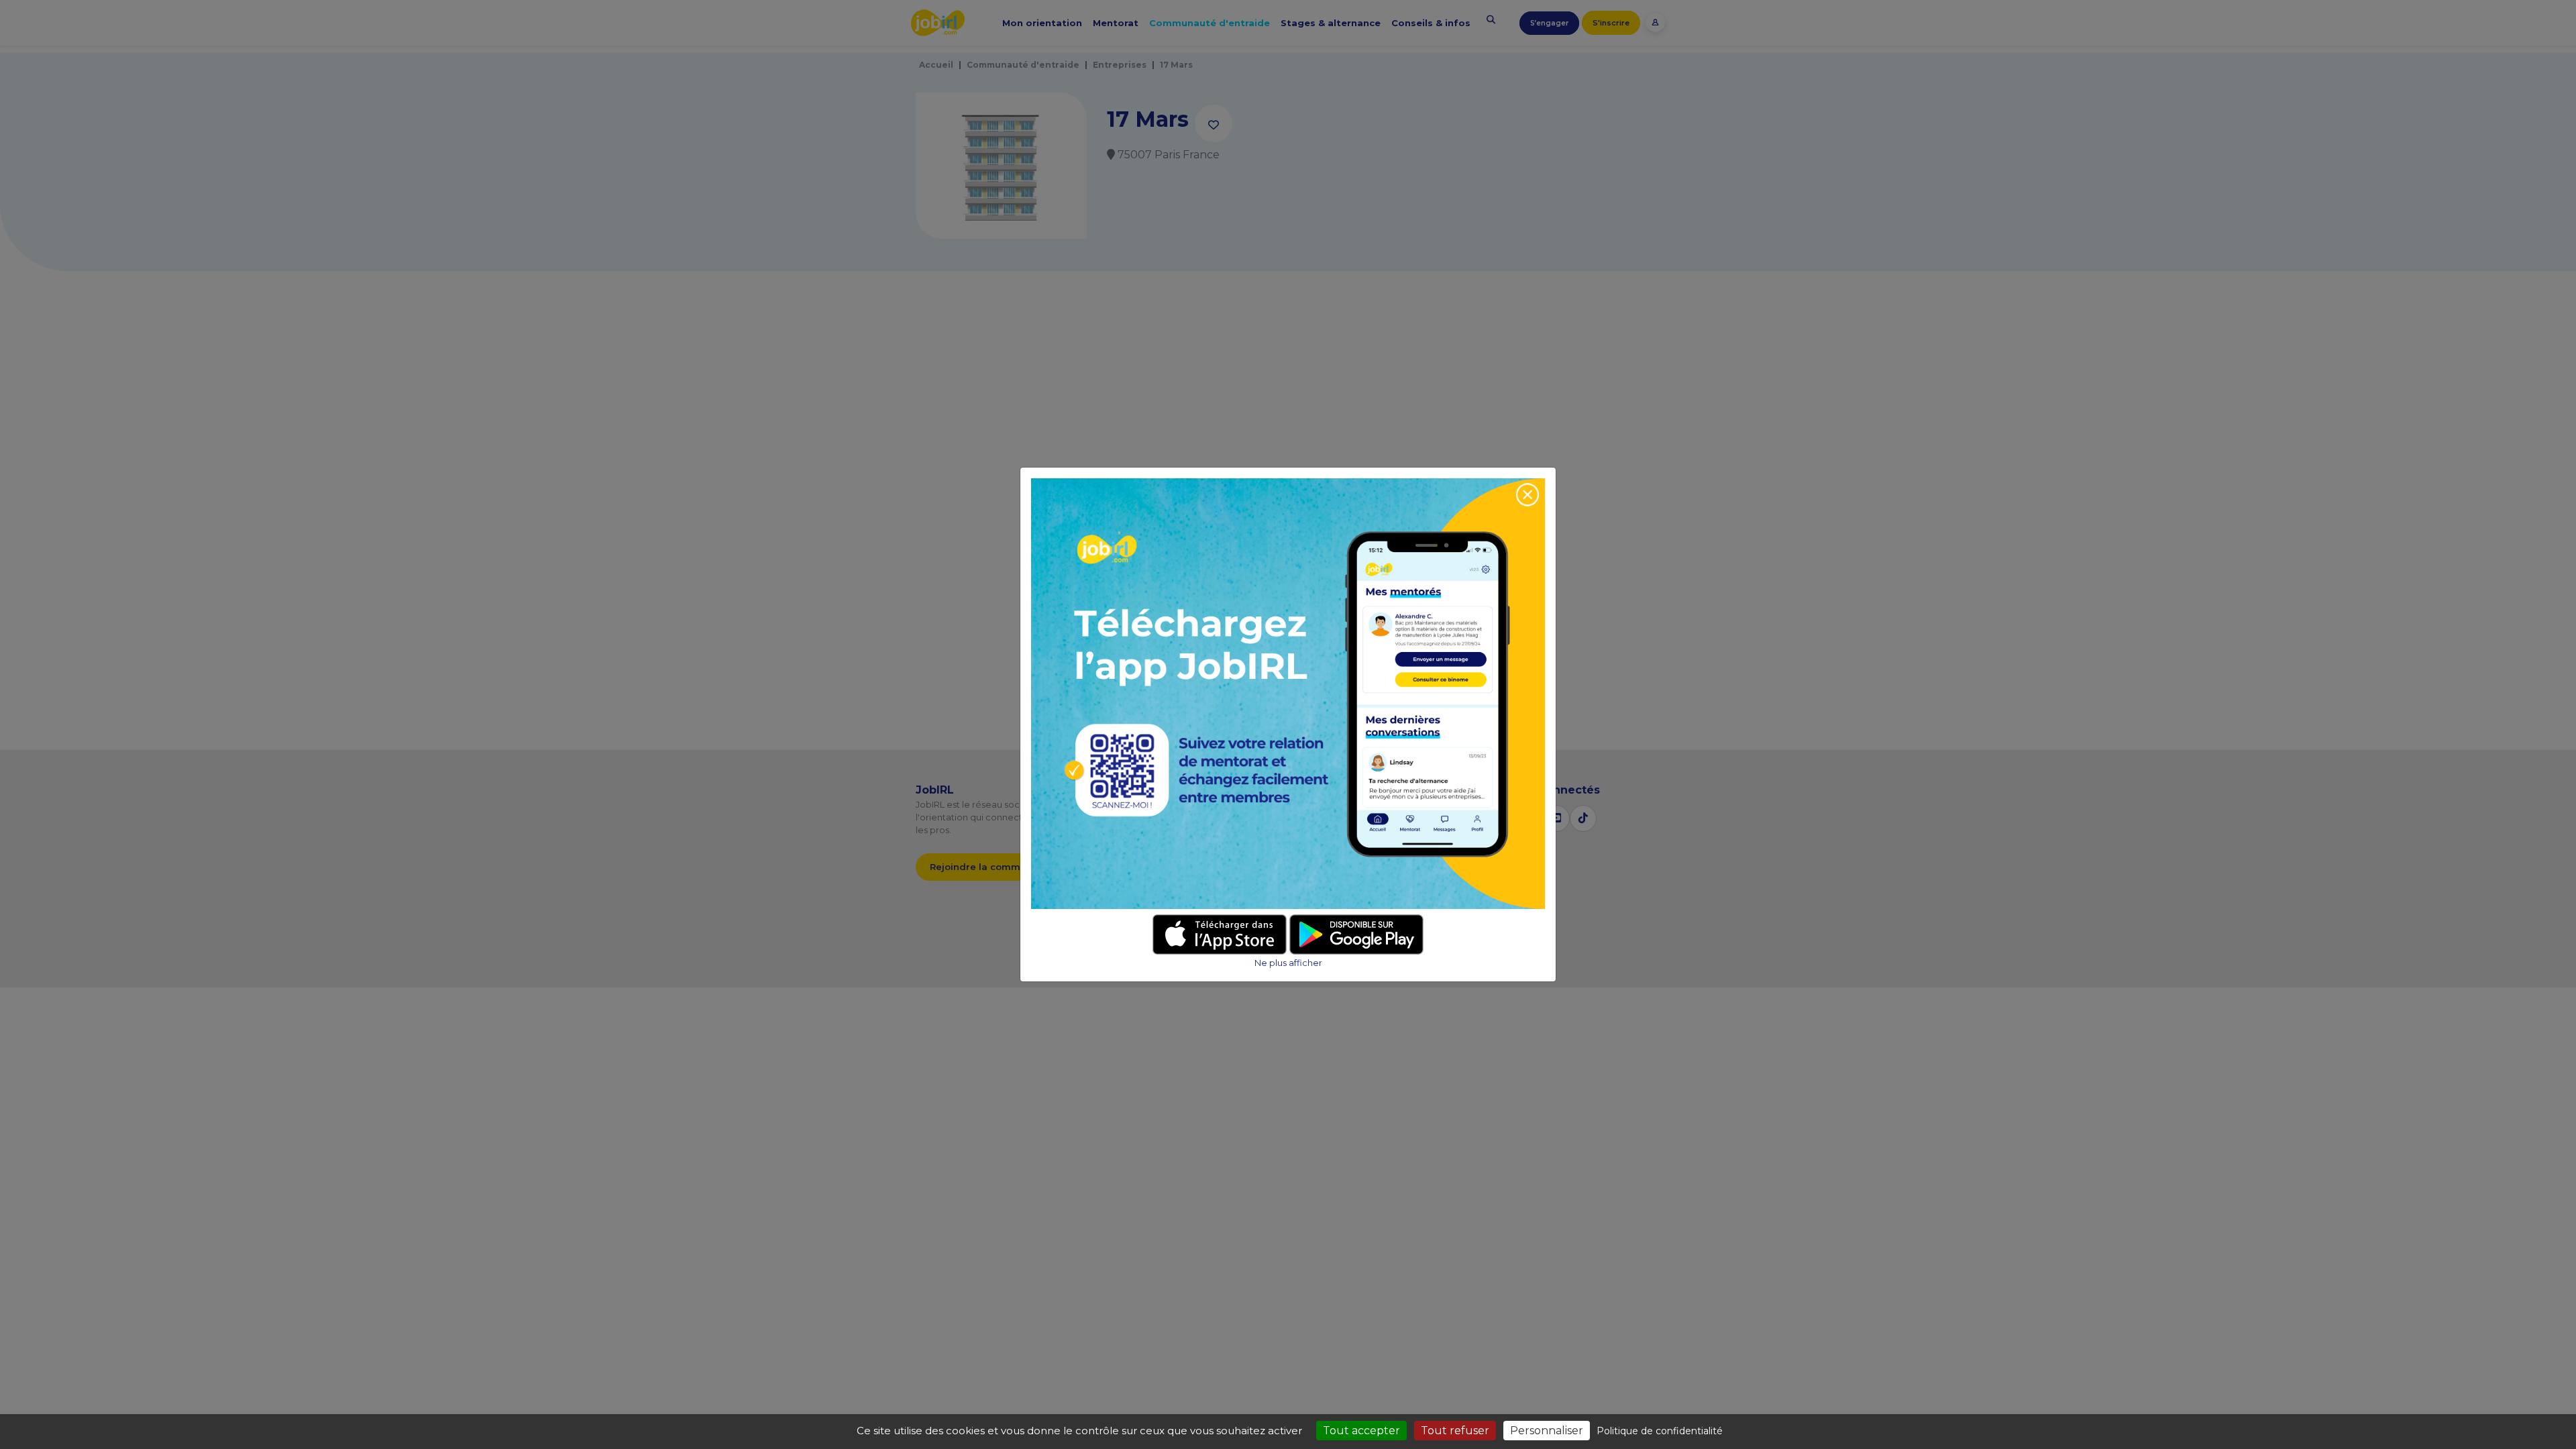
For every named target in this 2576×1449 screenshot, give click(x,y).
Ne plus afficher (1288, 963)
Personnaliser (1547, 1431)
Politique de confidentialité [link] (1660, 1431)
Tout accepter (1361, 1431)
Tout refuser (1455, 1431)
